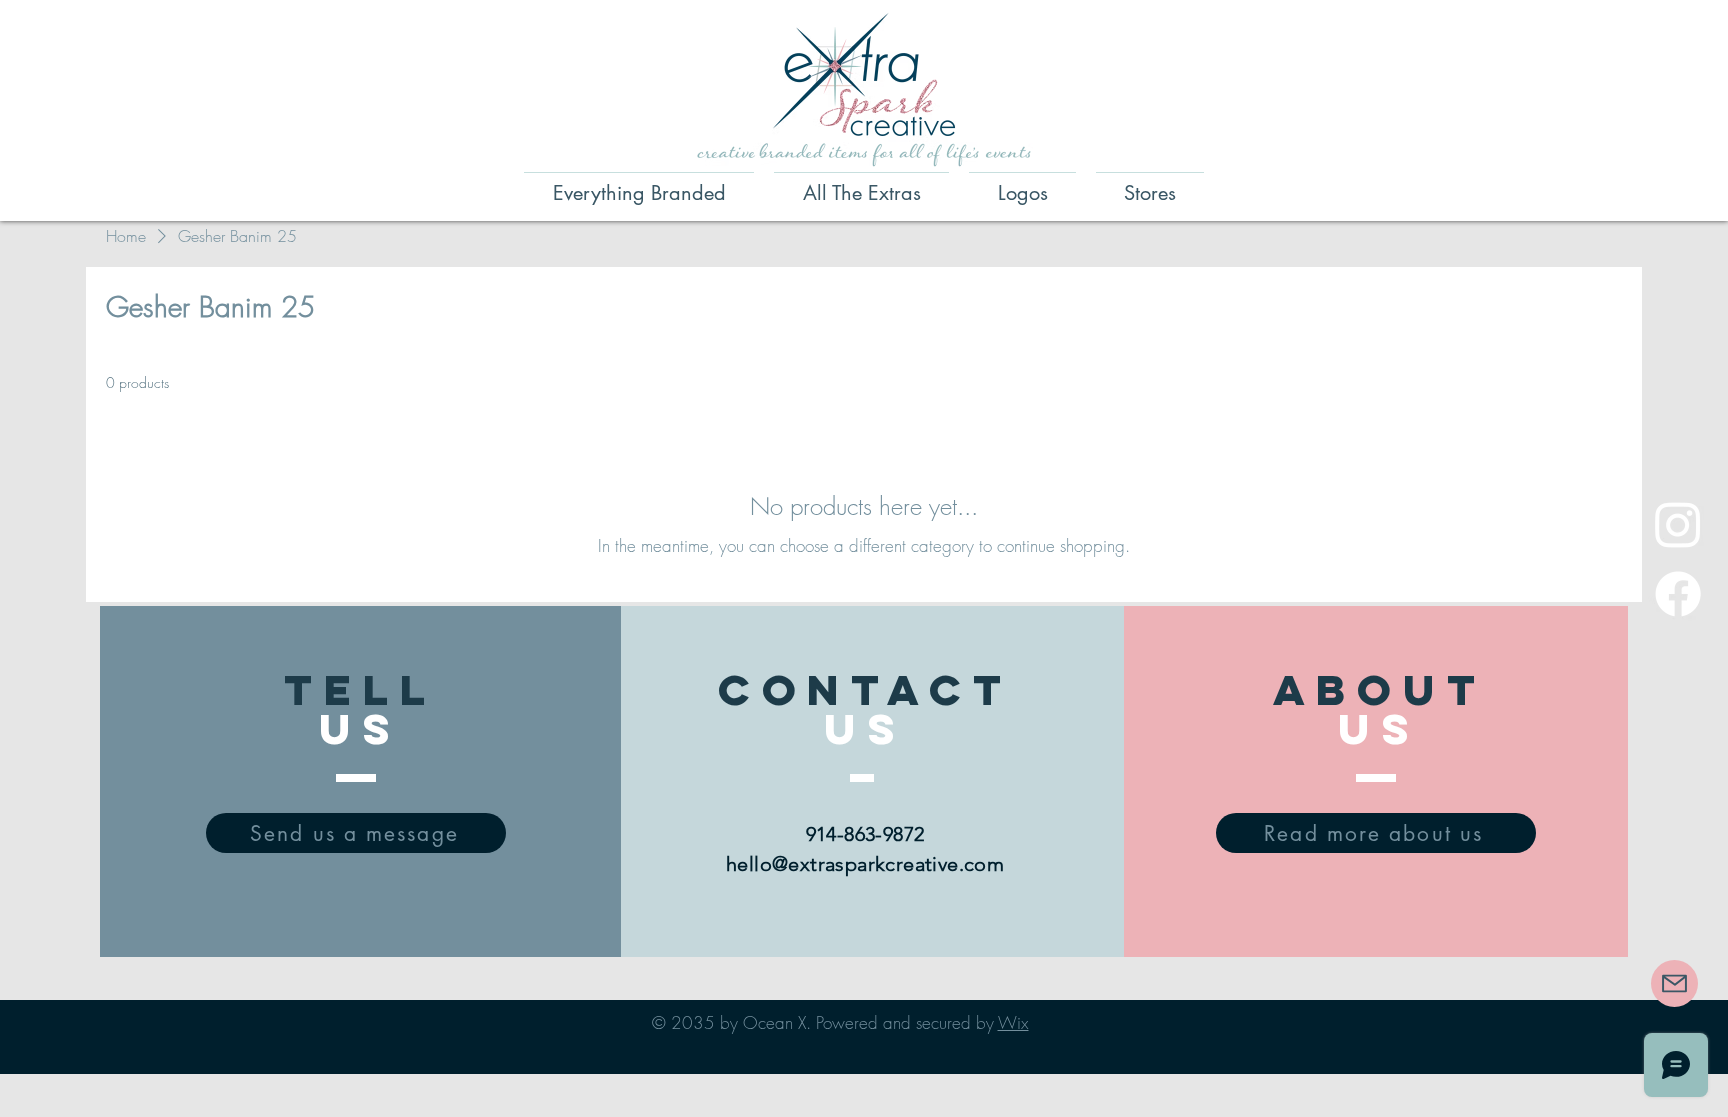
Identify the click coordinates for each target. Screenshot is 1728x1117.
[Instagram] (1678, 524)
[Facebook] (1678, 594)
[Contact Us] (1674, 983)
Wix (1013, 1022)
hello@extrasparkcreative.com (865, 864)
